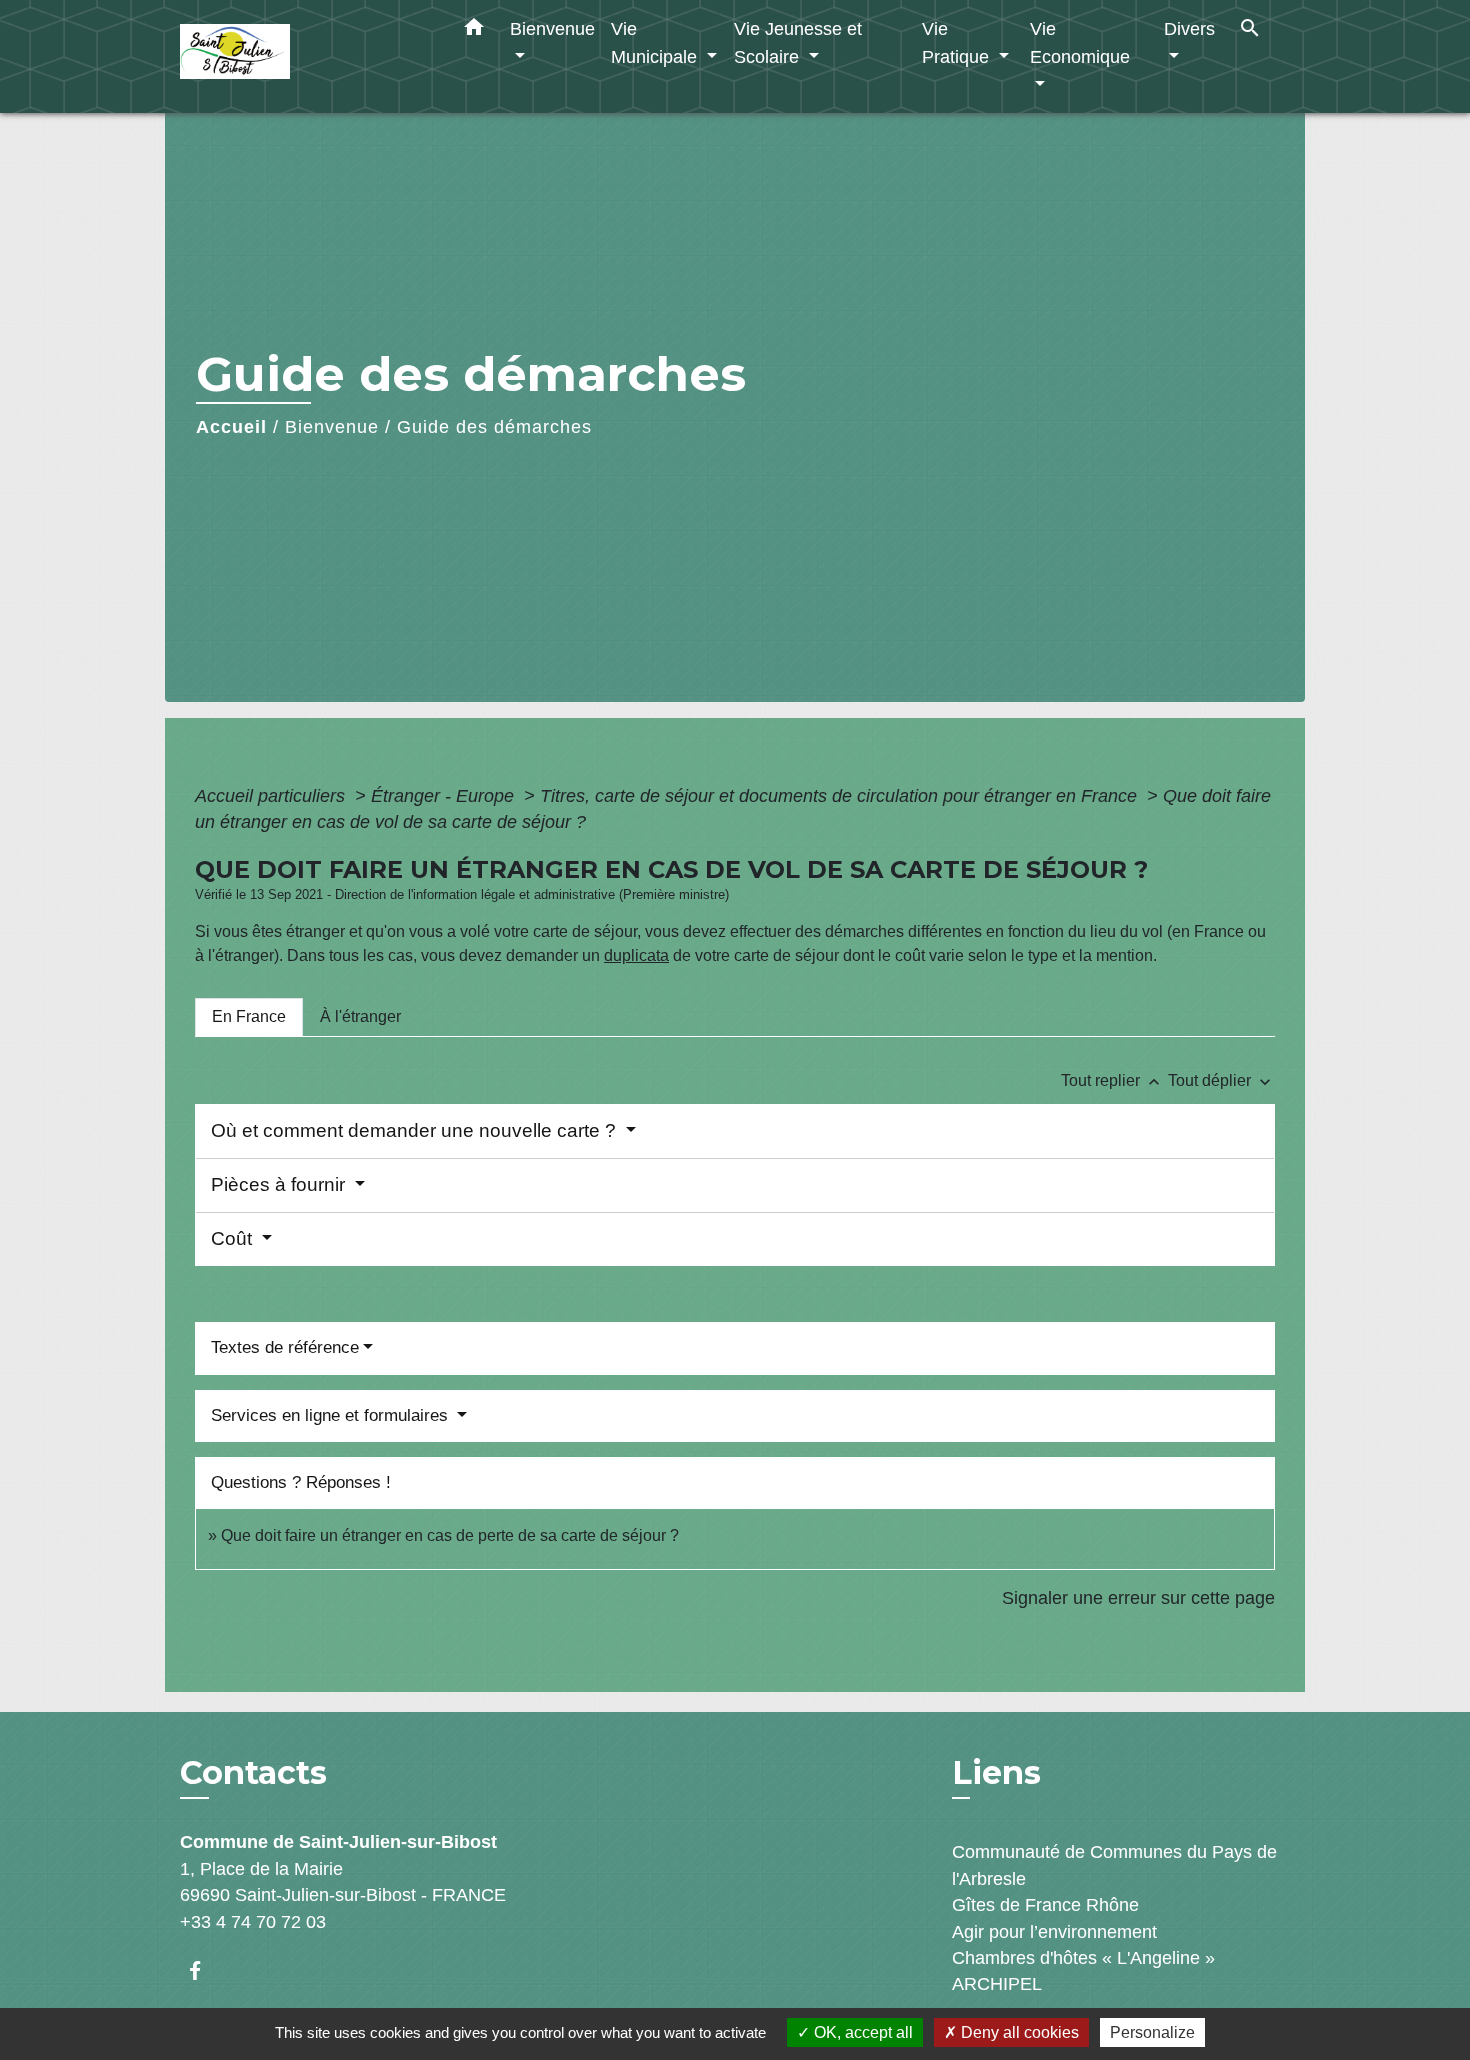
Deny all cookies (1018, 2032)
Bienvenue (332, 427)
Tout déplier (1221, 1080)
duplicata (636, 955)
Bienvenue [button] (552, 28)
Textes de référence (285, 1347)
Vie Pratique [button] (958, 42)
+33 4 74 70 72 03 (253, 1922)
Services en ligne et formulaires (332, 1415)
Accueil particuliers (272, 796)
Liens (996, 1772)
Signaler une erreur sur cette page (1138, 1598)
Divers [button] (1189, 28)
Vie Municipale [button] (656, 42)
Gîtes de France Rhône (1045, 1905)
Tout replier (1112, 1080)
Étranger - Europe (445, 796)
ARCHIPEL (997, 1984)
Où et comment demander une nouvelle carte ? (416, 1130)
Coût (234, 1238)
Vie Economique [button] (1080, 42)
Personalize (1152, 2032)
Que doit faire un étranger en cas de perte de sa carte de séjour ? (450, 1535)
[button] (474, 31)
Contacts (253, 1773)
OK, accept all (861, 2032)
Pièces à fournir (280, 1184)
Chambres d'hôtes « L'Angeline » (1083, 1958)
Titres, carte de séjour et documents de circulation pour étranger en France (841, 796)
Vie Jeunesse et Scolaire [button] (798, 42)
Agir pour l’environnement (1054, 1932)
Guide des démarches (494, 427)
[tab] (249, 1017)
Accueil (231, 427)
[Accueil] (305, 56)
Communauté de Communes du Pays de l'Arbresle (1114, 1865)
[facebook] (204, 1970)
